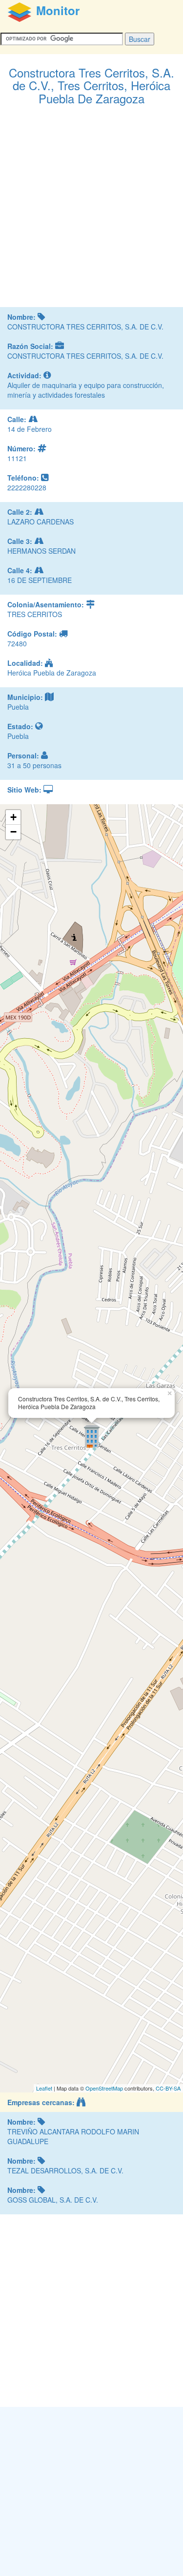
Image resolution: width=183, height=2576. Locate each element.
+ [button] (13, 817)
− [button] (13, 832)
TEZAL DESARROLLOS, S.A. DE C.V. (65, 2170)
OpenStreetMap (104, 2088)
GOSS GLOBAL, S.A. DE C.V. (53, 2200)
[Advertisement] (91, 211)
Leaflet (44, 2088)
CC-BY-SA (168, 2088)
